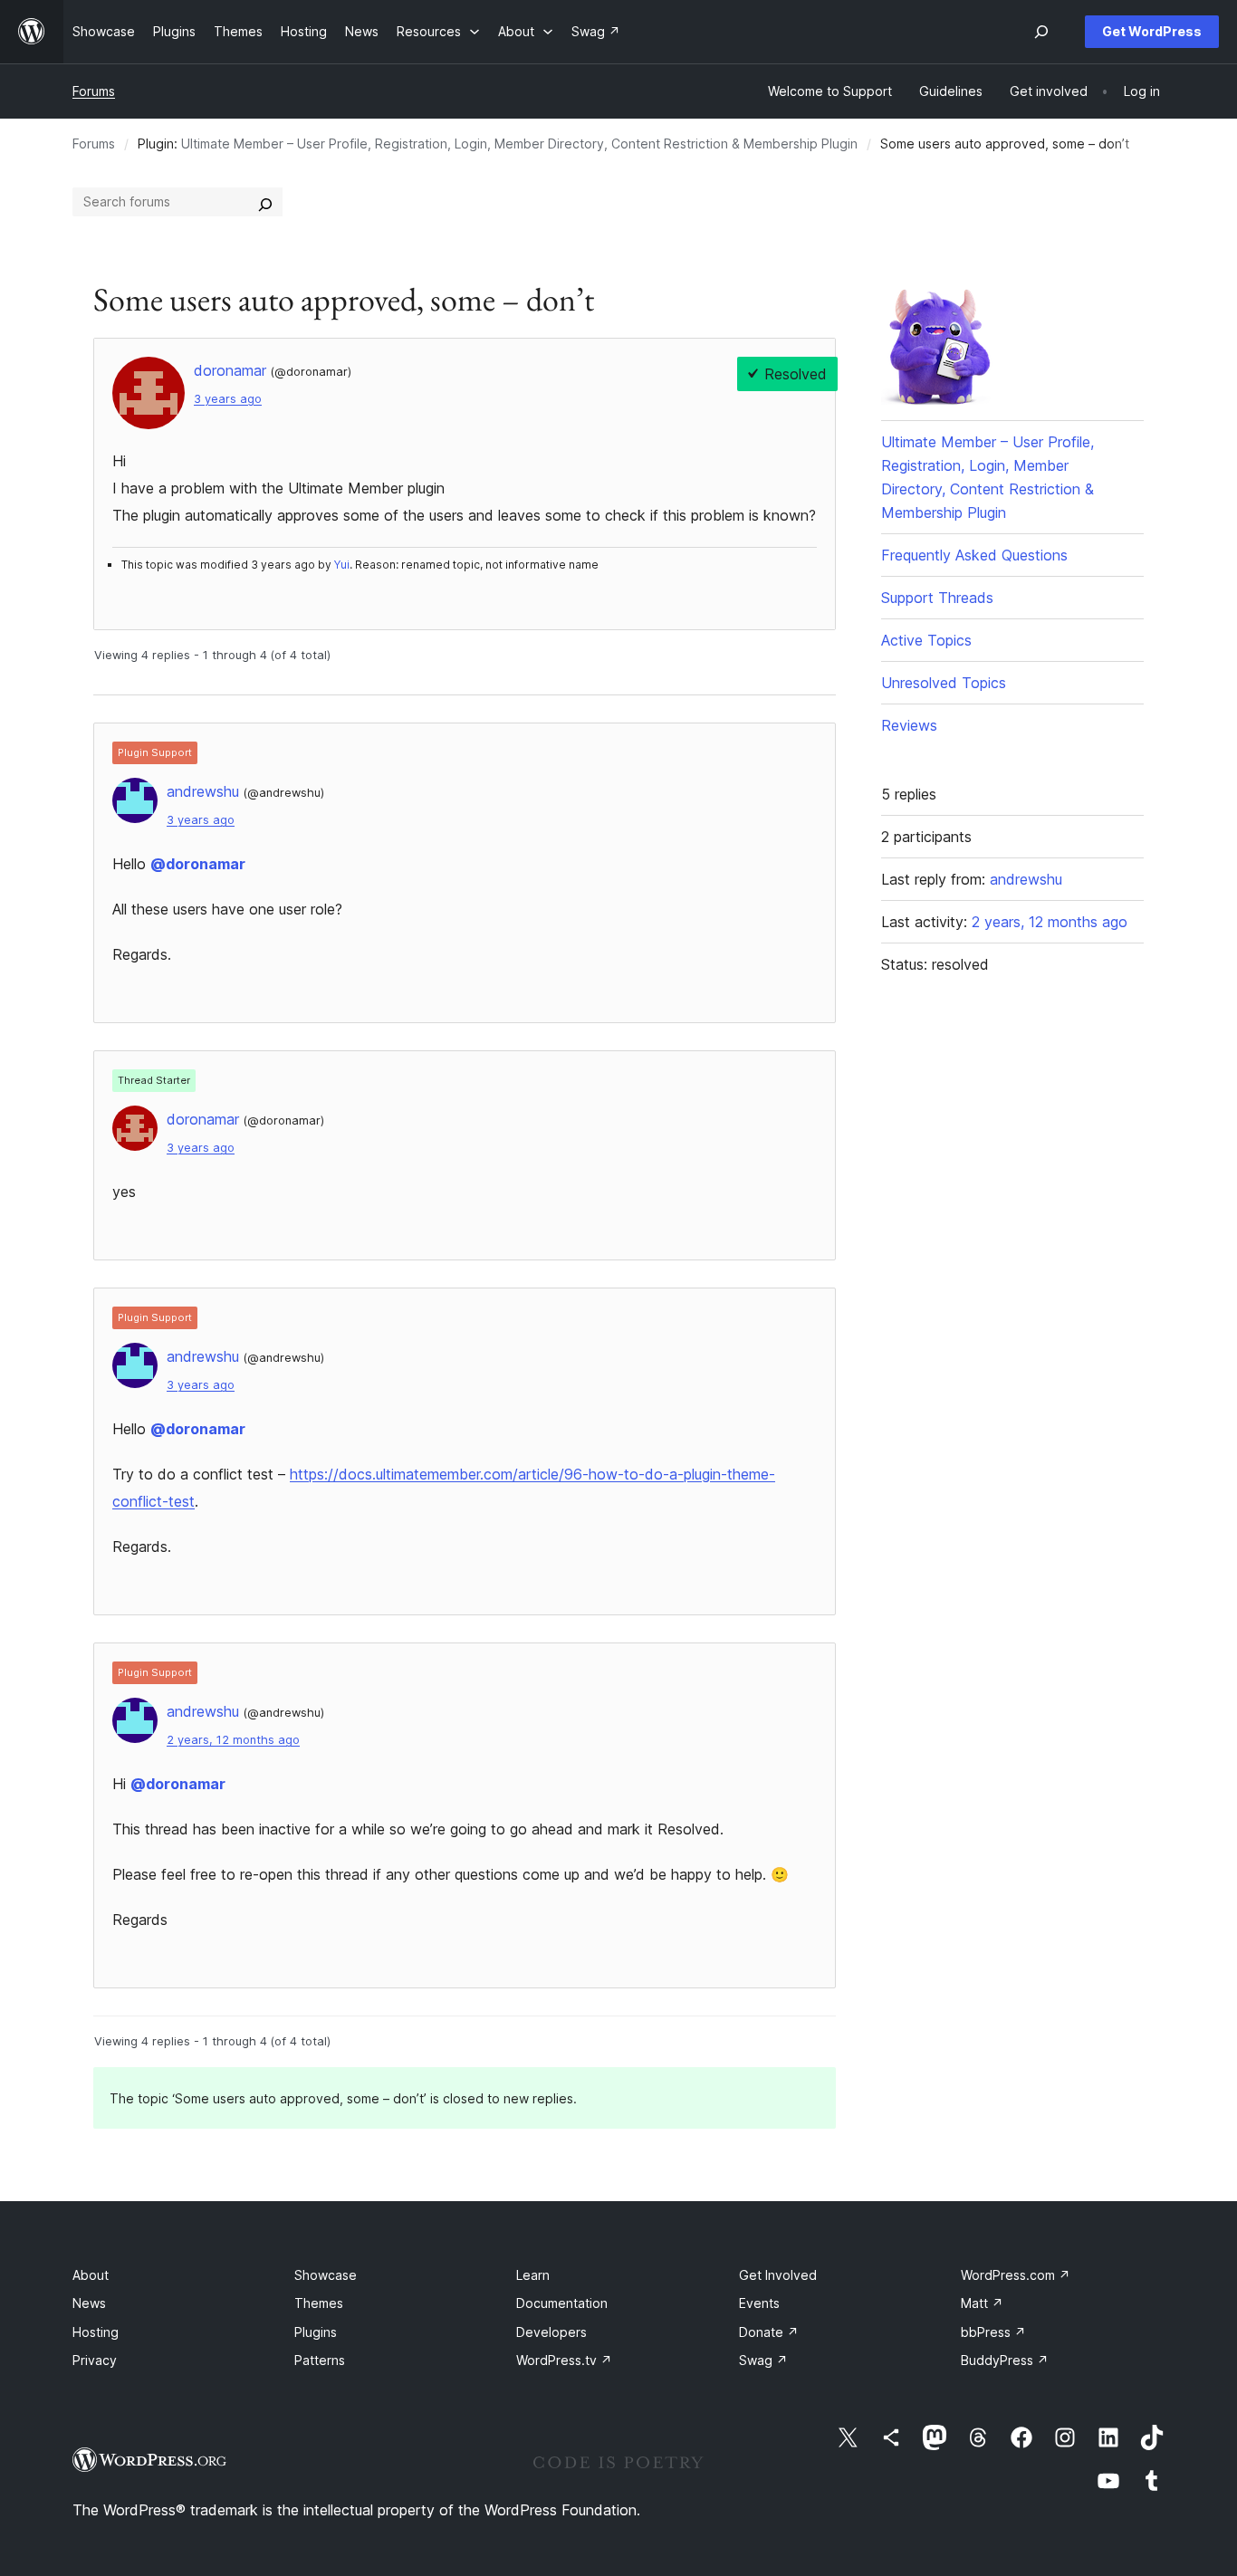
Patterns (320, 2360)
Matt (982, 2303)
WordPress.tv (564, 2360)
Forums (94, 91)
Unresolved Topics (944, 683)
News (89, 2303)
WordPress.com (1016, 2275)
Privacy (95, 2360)
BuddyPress (1005, 2360)
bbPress (993, 2332)
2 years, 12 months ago (233, 1740)
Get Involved (778, 2275)
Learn (533, 2275)
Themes (319, 2303)
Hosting (96, 2332)
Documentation (562, 2303)
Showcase (326, 2275)
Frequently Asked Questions (974, 555)
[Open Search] (1041, 32)
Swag (763, 2360)
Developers (551, 2332)
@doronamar (198, 864)
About (91, 2275)
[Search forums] (265, 202)
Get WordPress (1152, 31)
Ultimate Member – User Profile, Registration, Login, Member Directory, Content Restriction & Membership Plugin (519, 144)
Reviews (909, 725)
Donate (769, 2332)
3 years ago (228, 399)
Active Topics (926, 640)
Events (759, 2303)
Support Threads (937, 598)
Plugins (316, 2332)
